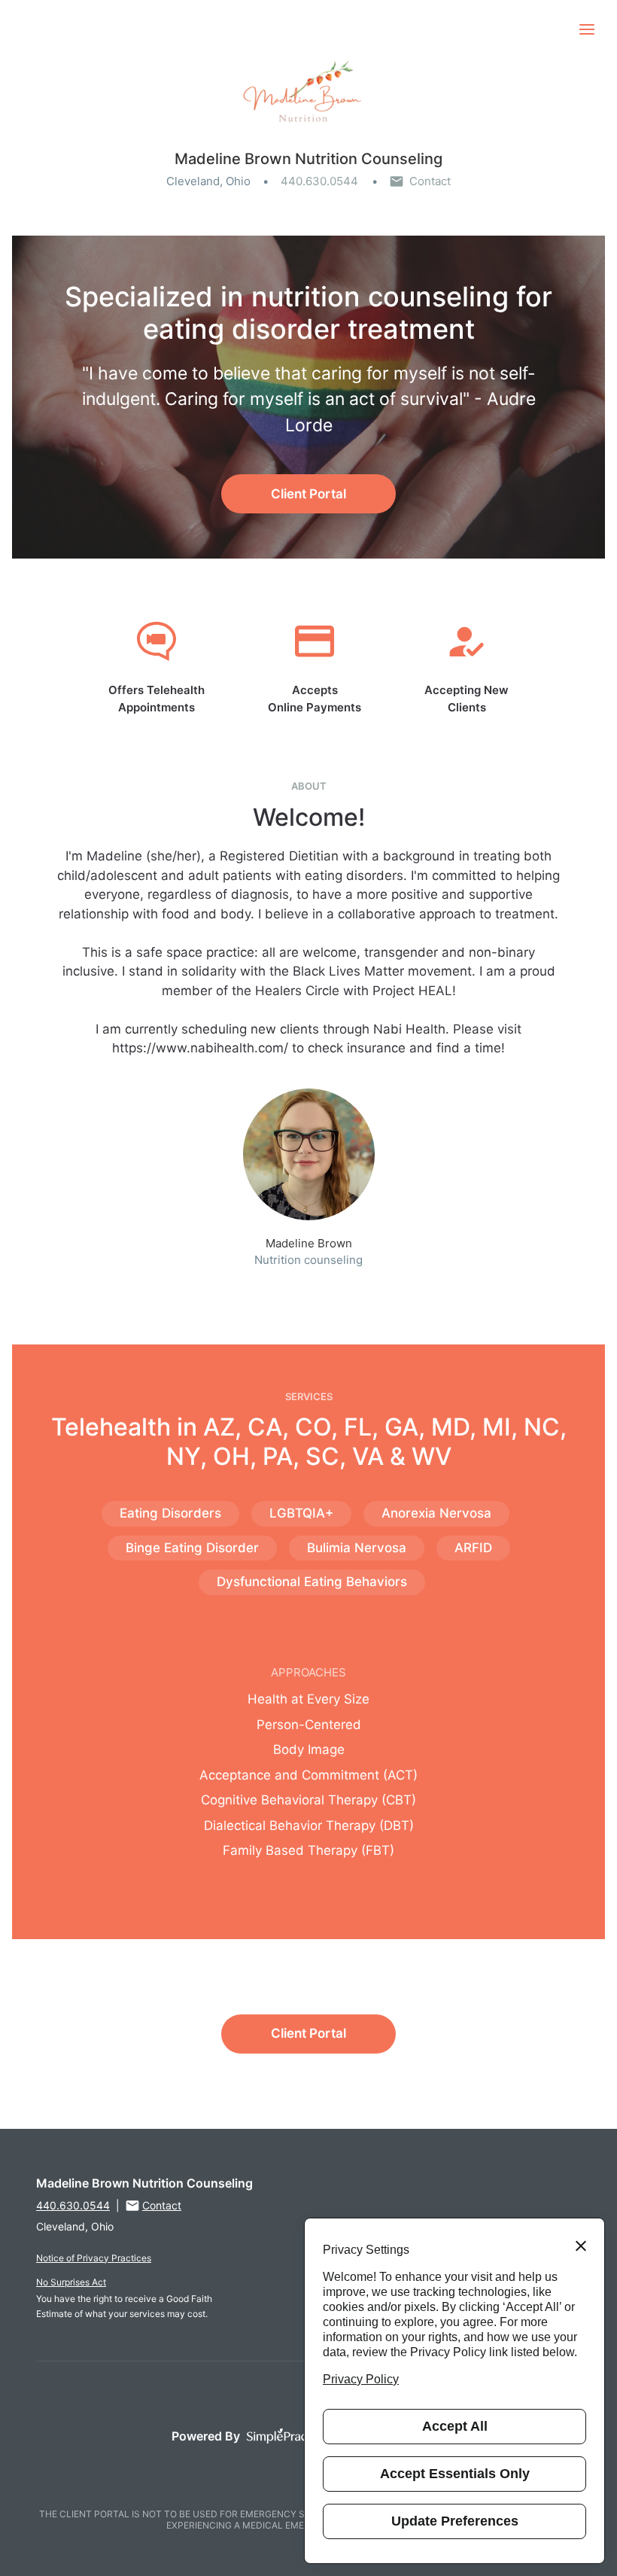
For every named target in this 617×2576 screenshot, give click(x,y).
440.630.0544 (319, 181)
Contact (430, 181)
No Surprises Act (71, 2282)
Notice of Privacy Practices (94, 2258)
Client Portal (308, 494)
